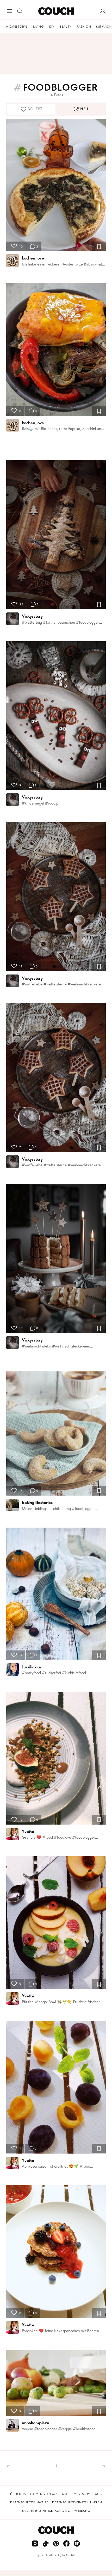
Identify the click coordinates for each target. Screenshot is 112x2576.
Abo (65, 2494)
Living (39, 27)
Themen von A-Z (43, 2494)
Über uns (18, 2494)
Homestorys (17, 27)
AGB (98, 2494)
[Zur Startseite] (56, 11)
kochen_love (33, 258)
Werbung (82, 2511)
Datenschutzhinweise (29, 2502)
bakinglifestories (37, 1502)
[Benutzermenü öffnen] (103, 11)
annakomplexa (36, 2423)
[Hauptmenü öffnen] (9, 11)
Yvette (28, 1831)
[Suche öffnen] (20, 11)
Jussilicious (32, 1667)
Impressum (82, 2494)
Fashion (84, 27)
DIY (52, 27)
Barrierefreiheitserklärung (46, 2511)
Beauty (65, 27)
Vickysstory (32, 616)
